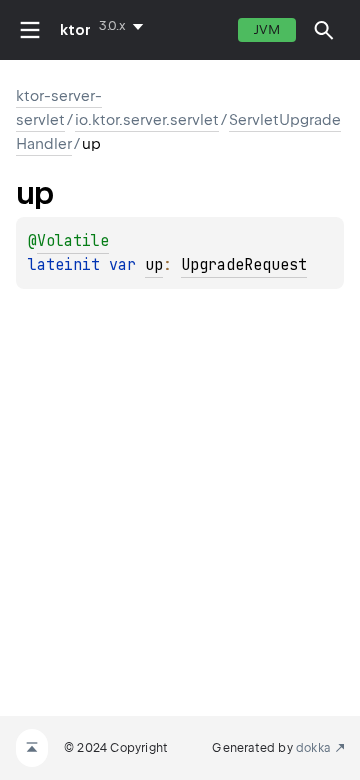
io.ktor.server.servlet (147, 120)
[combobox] (125, 26)
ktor (75, 30)
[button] (324, 30)
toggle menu (30, 30)
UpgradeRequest (244, 265)
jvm (267, 29)
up (154, 265)
